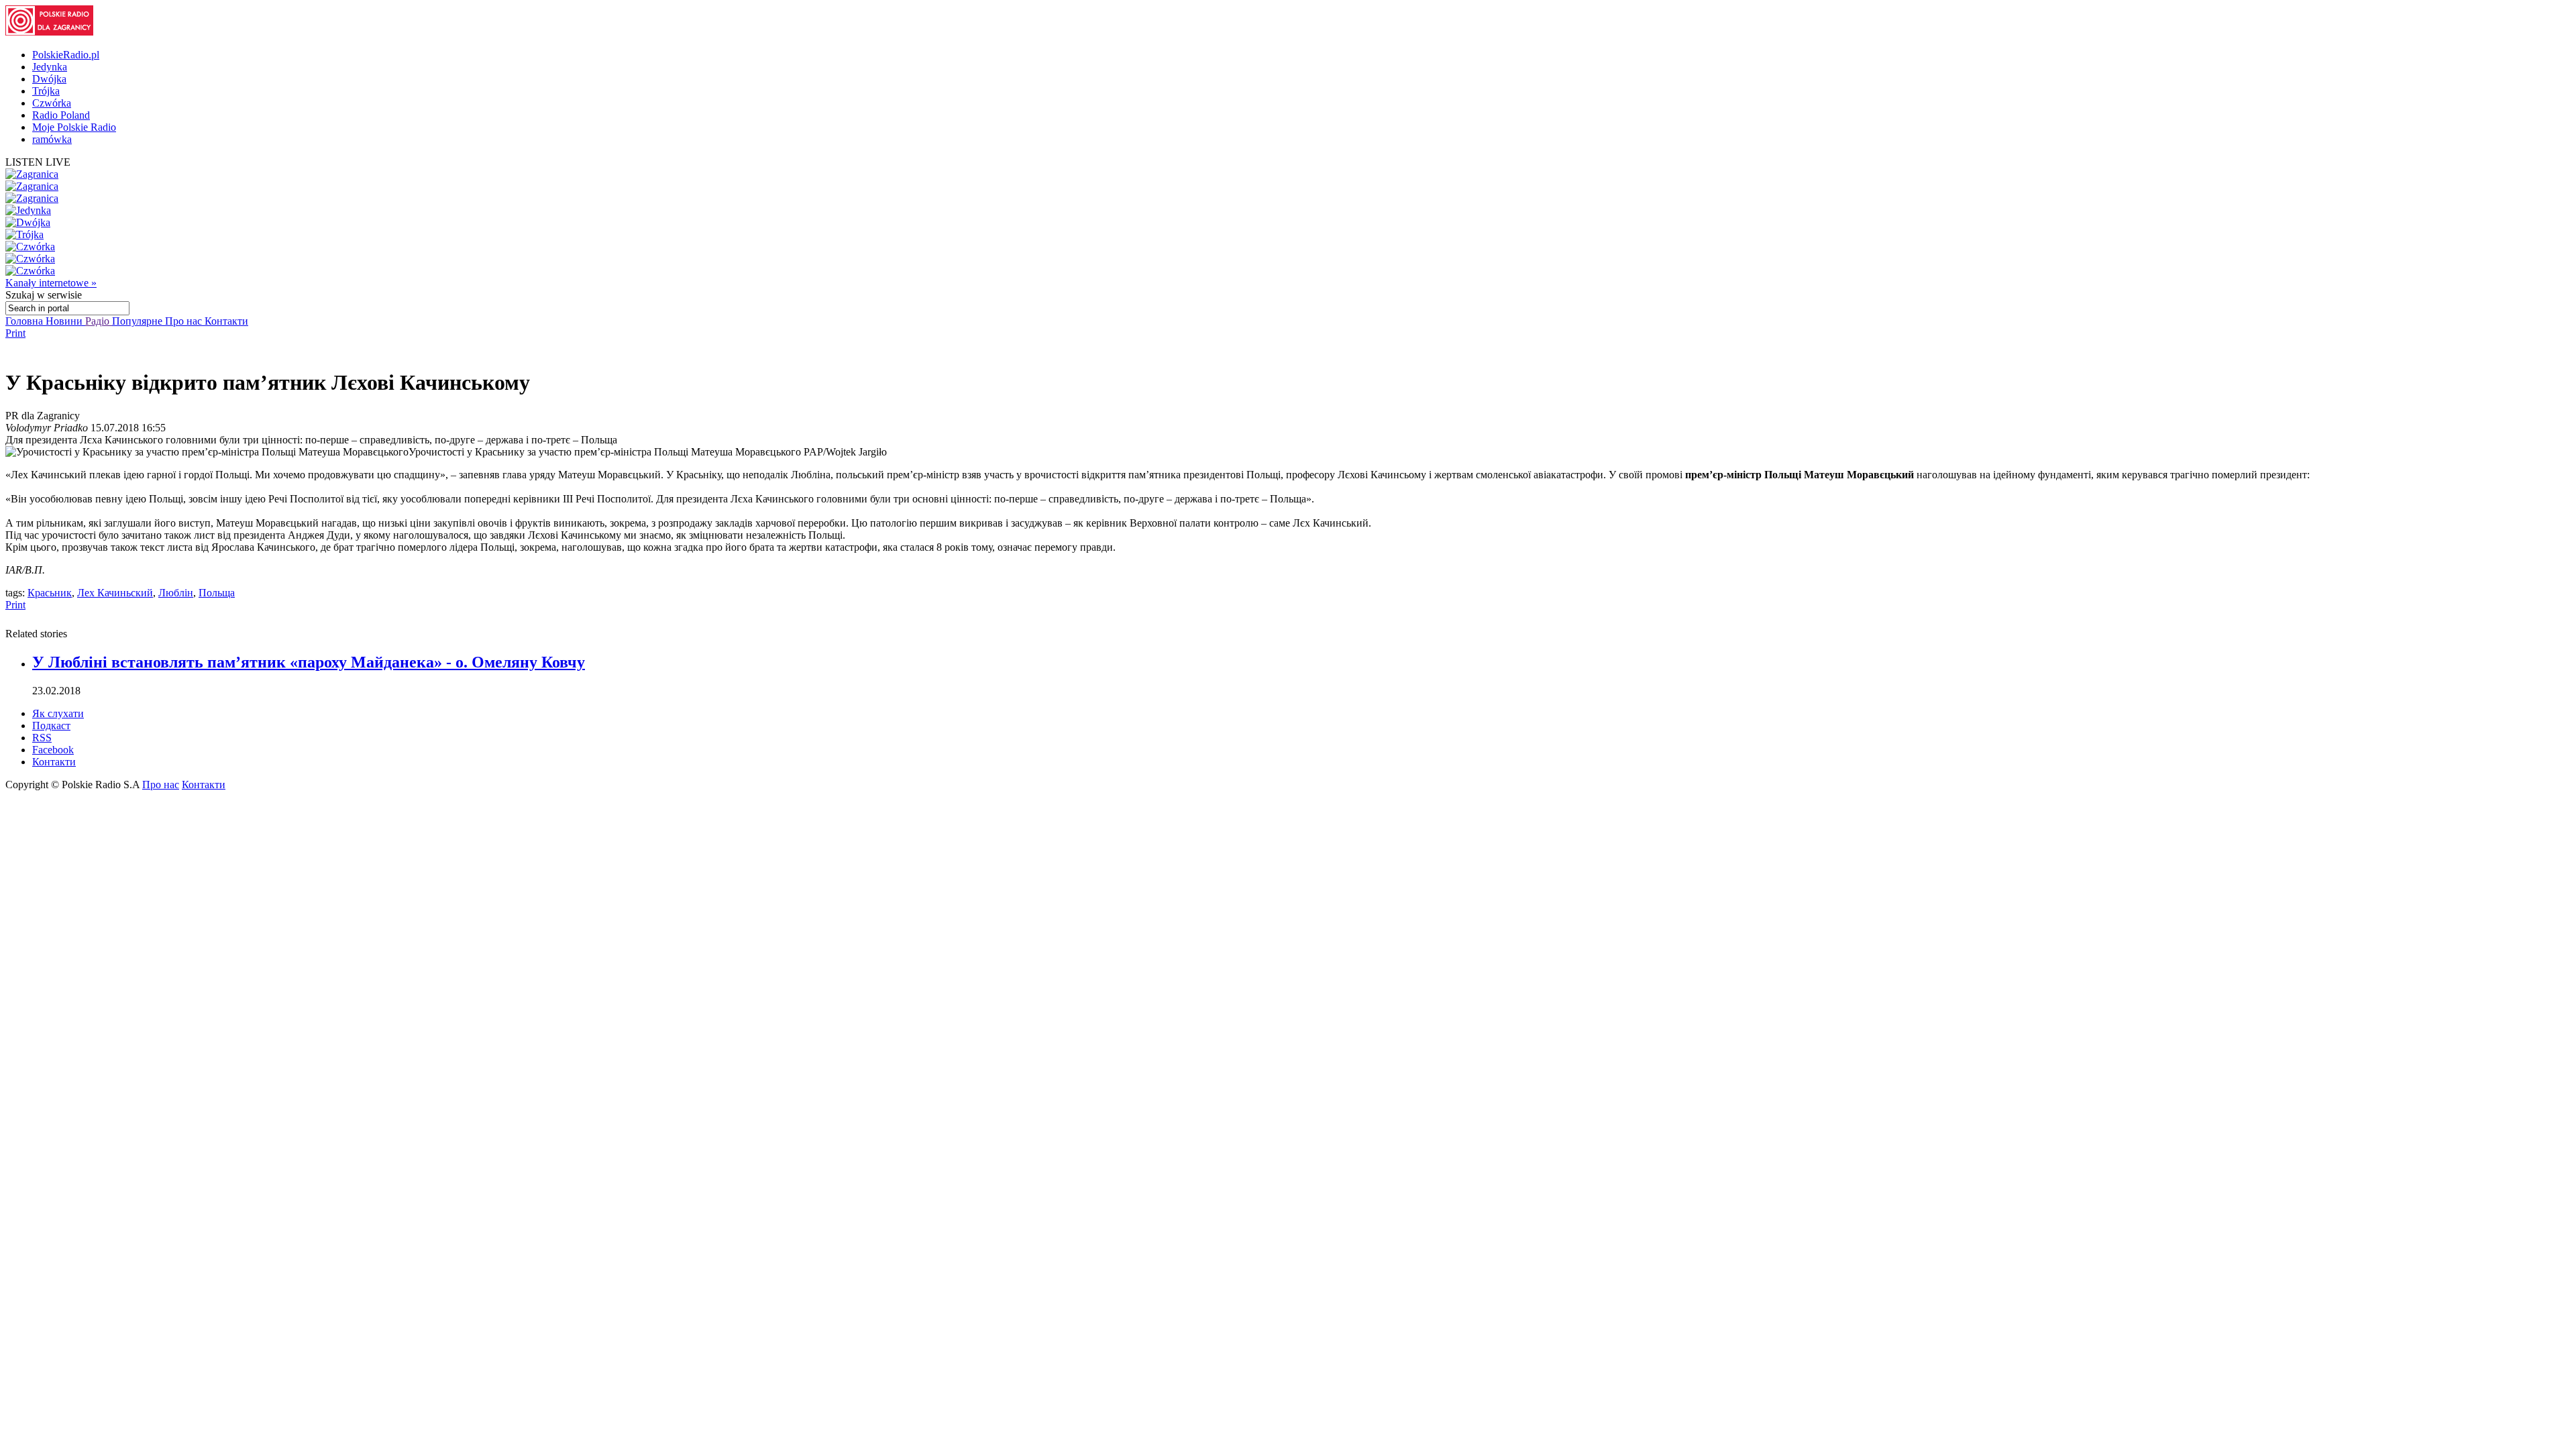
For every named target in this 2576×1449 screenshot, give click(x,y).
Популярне (139, 321)
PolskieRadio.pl (66, 55)
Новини (65, 321)
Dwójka (49, 79)
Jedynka (50, 67)
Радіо (99, 321)
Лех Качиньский (115, 593)
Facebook (53, 750)
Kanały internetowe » (51, 283)
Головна (25, 321)
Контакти (226, 321)
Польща (217, 593)
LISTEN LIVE (38, 162)
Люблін (176, 593)
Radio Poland (61, 115)
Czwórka (52, 103)
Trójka (46, 91)
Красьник (50, 593)
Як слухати (58, 713)
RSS (42, 738)
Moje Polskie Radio (74, 127)
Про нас (185, 321)
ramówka (52, 139)
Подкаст (51, 726)
